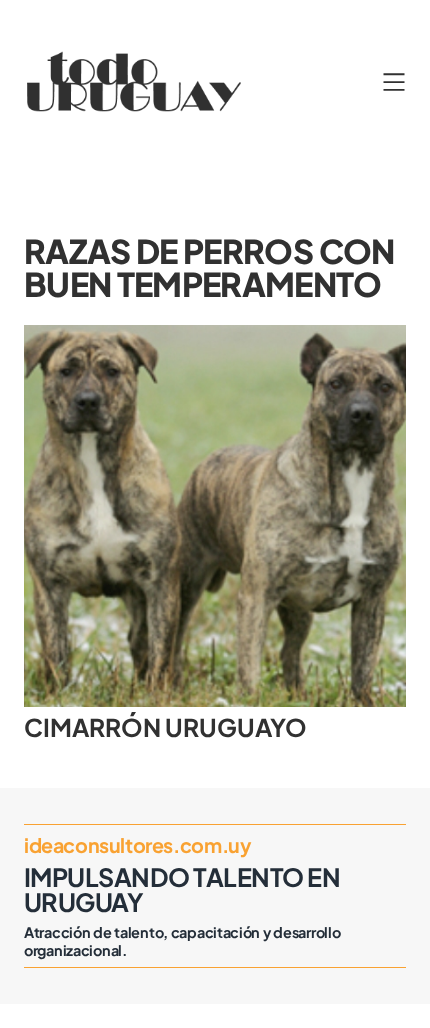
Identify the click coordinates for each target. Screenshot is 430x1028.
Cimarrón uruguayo (165, 727)
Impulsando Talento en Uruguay (182, 889)
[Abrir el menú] (394, 82)
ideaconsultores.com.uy (137, 845)
